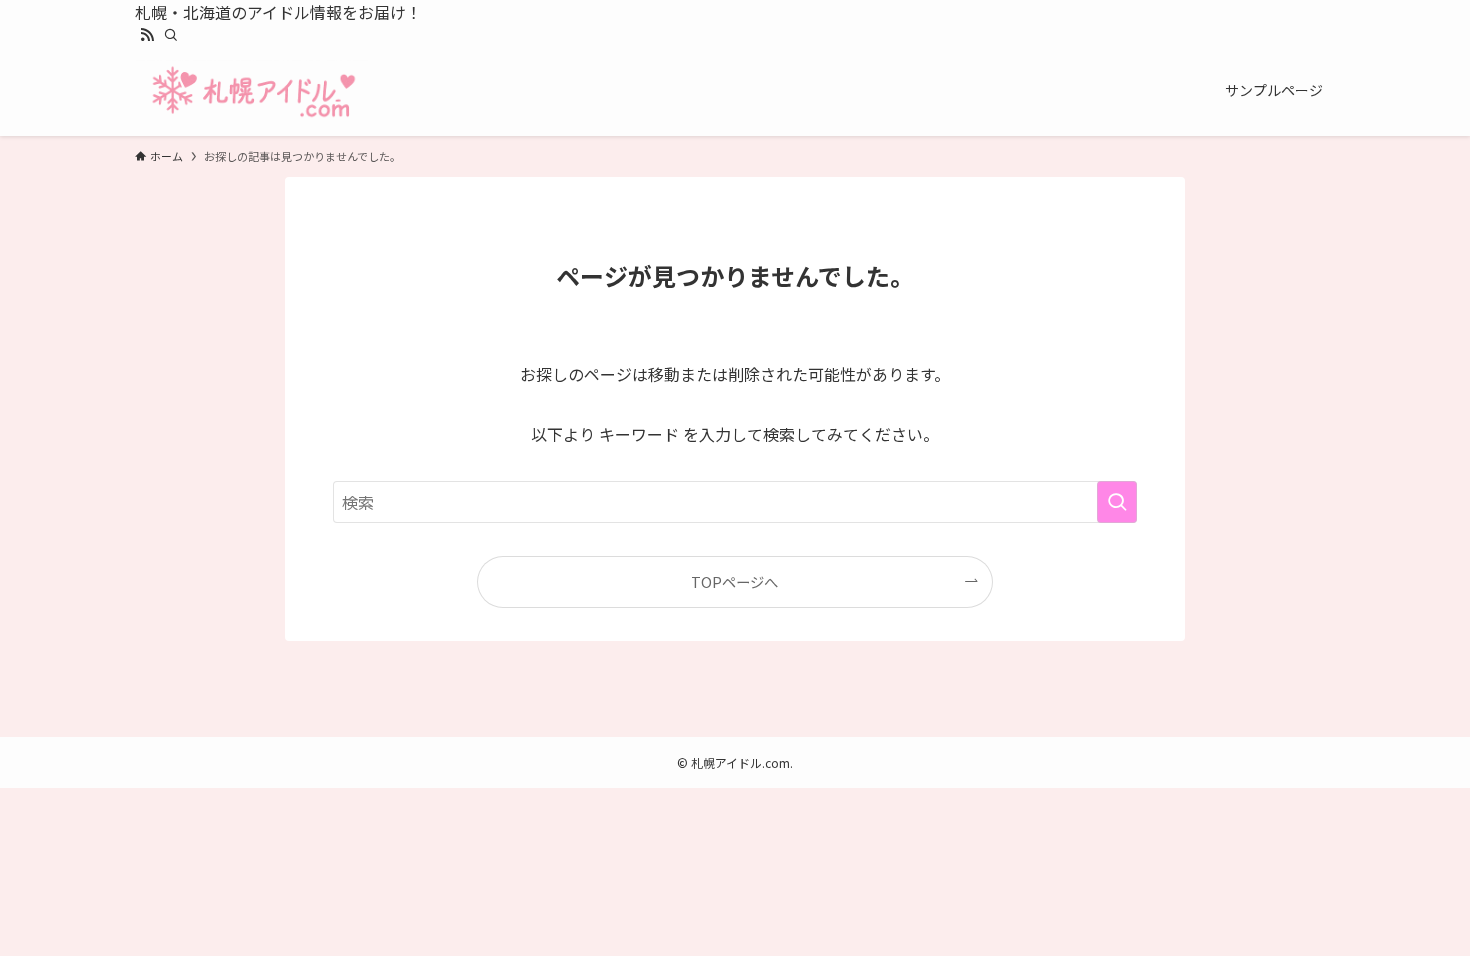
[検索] (171, 35)
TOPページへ (734, 581)
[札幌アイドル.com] (253, 90)
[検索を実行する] (1117, 502)
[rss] (147, 35)
